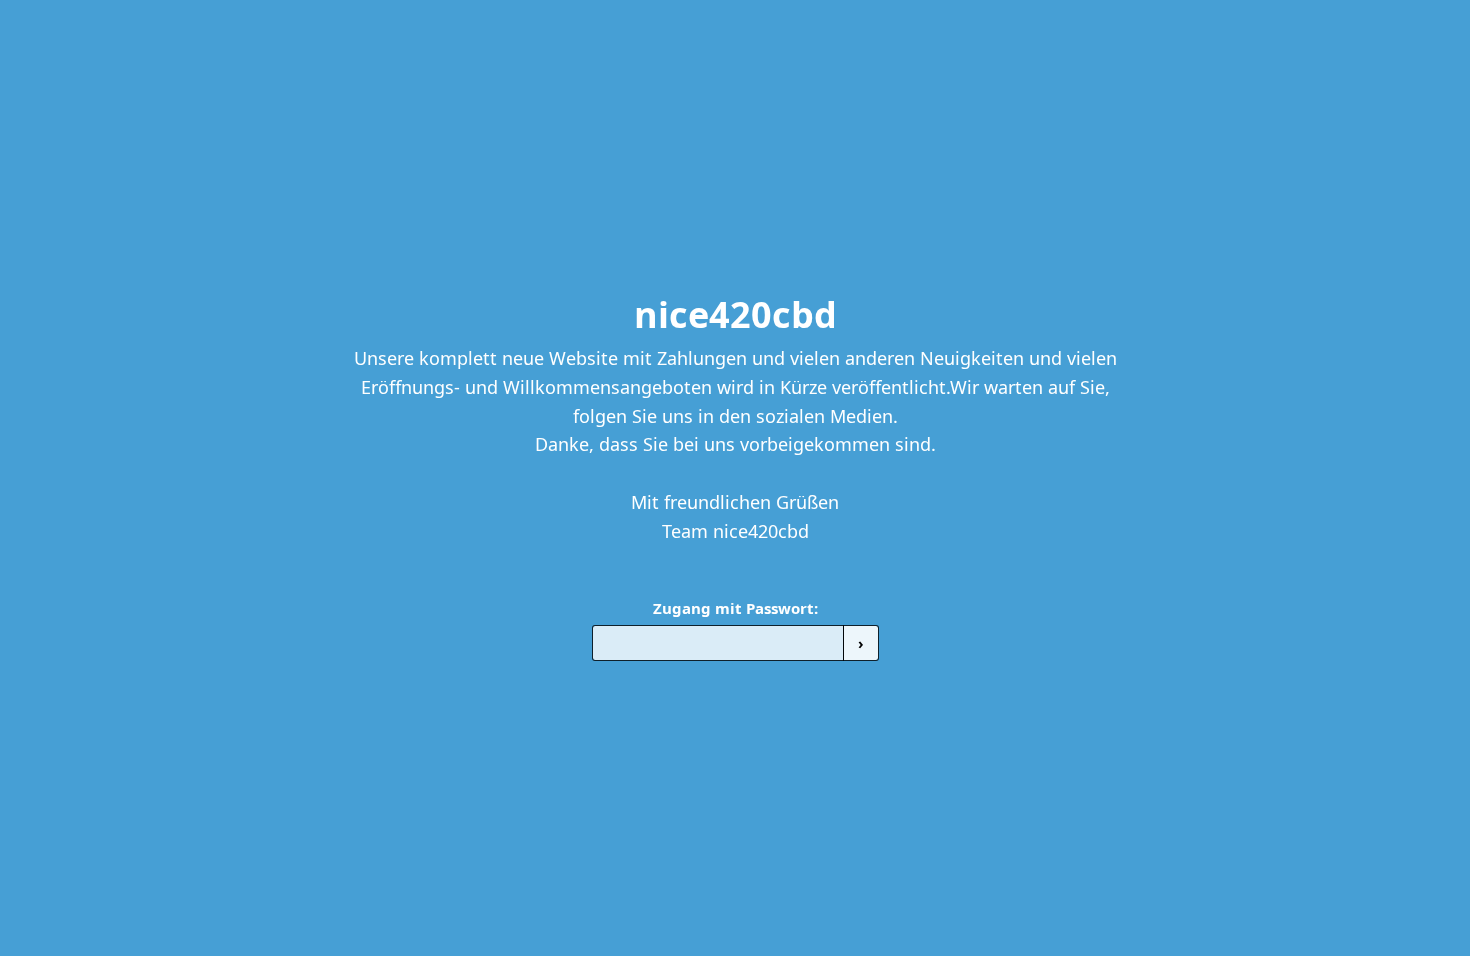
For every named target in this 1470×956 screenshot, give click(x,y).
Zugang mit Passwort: (735, 608)
